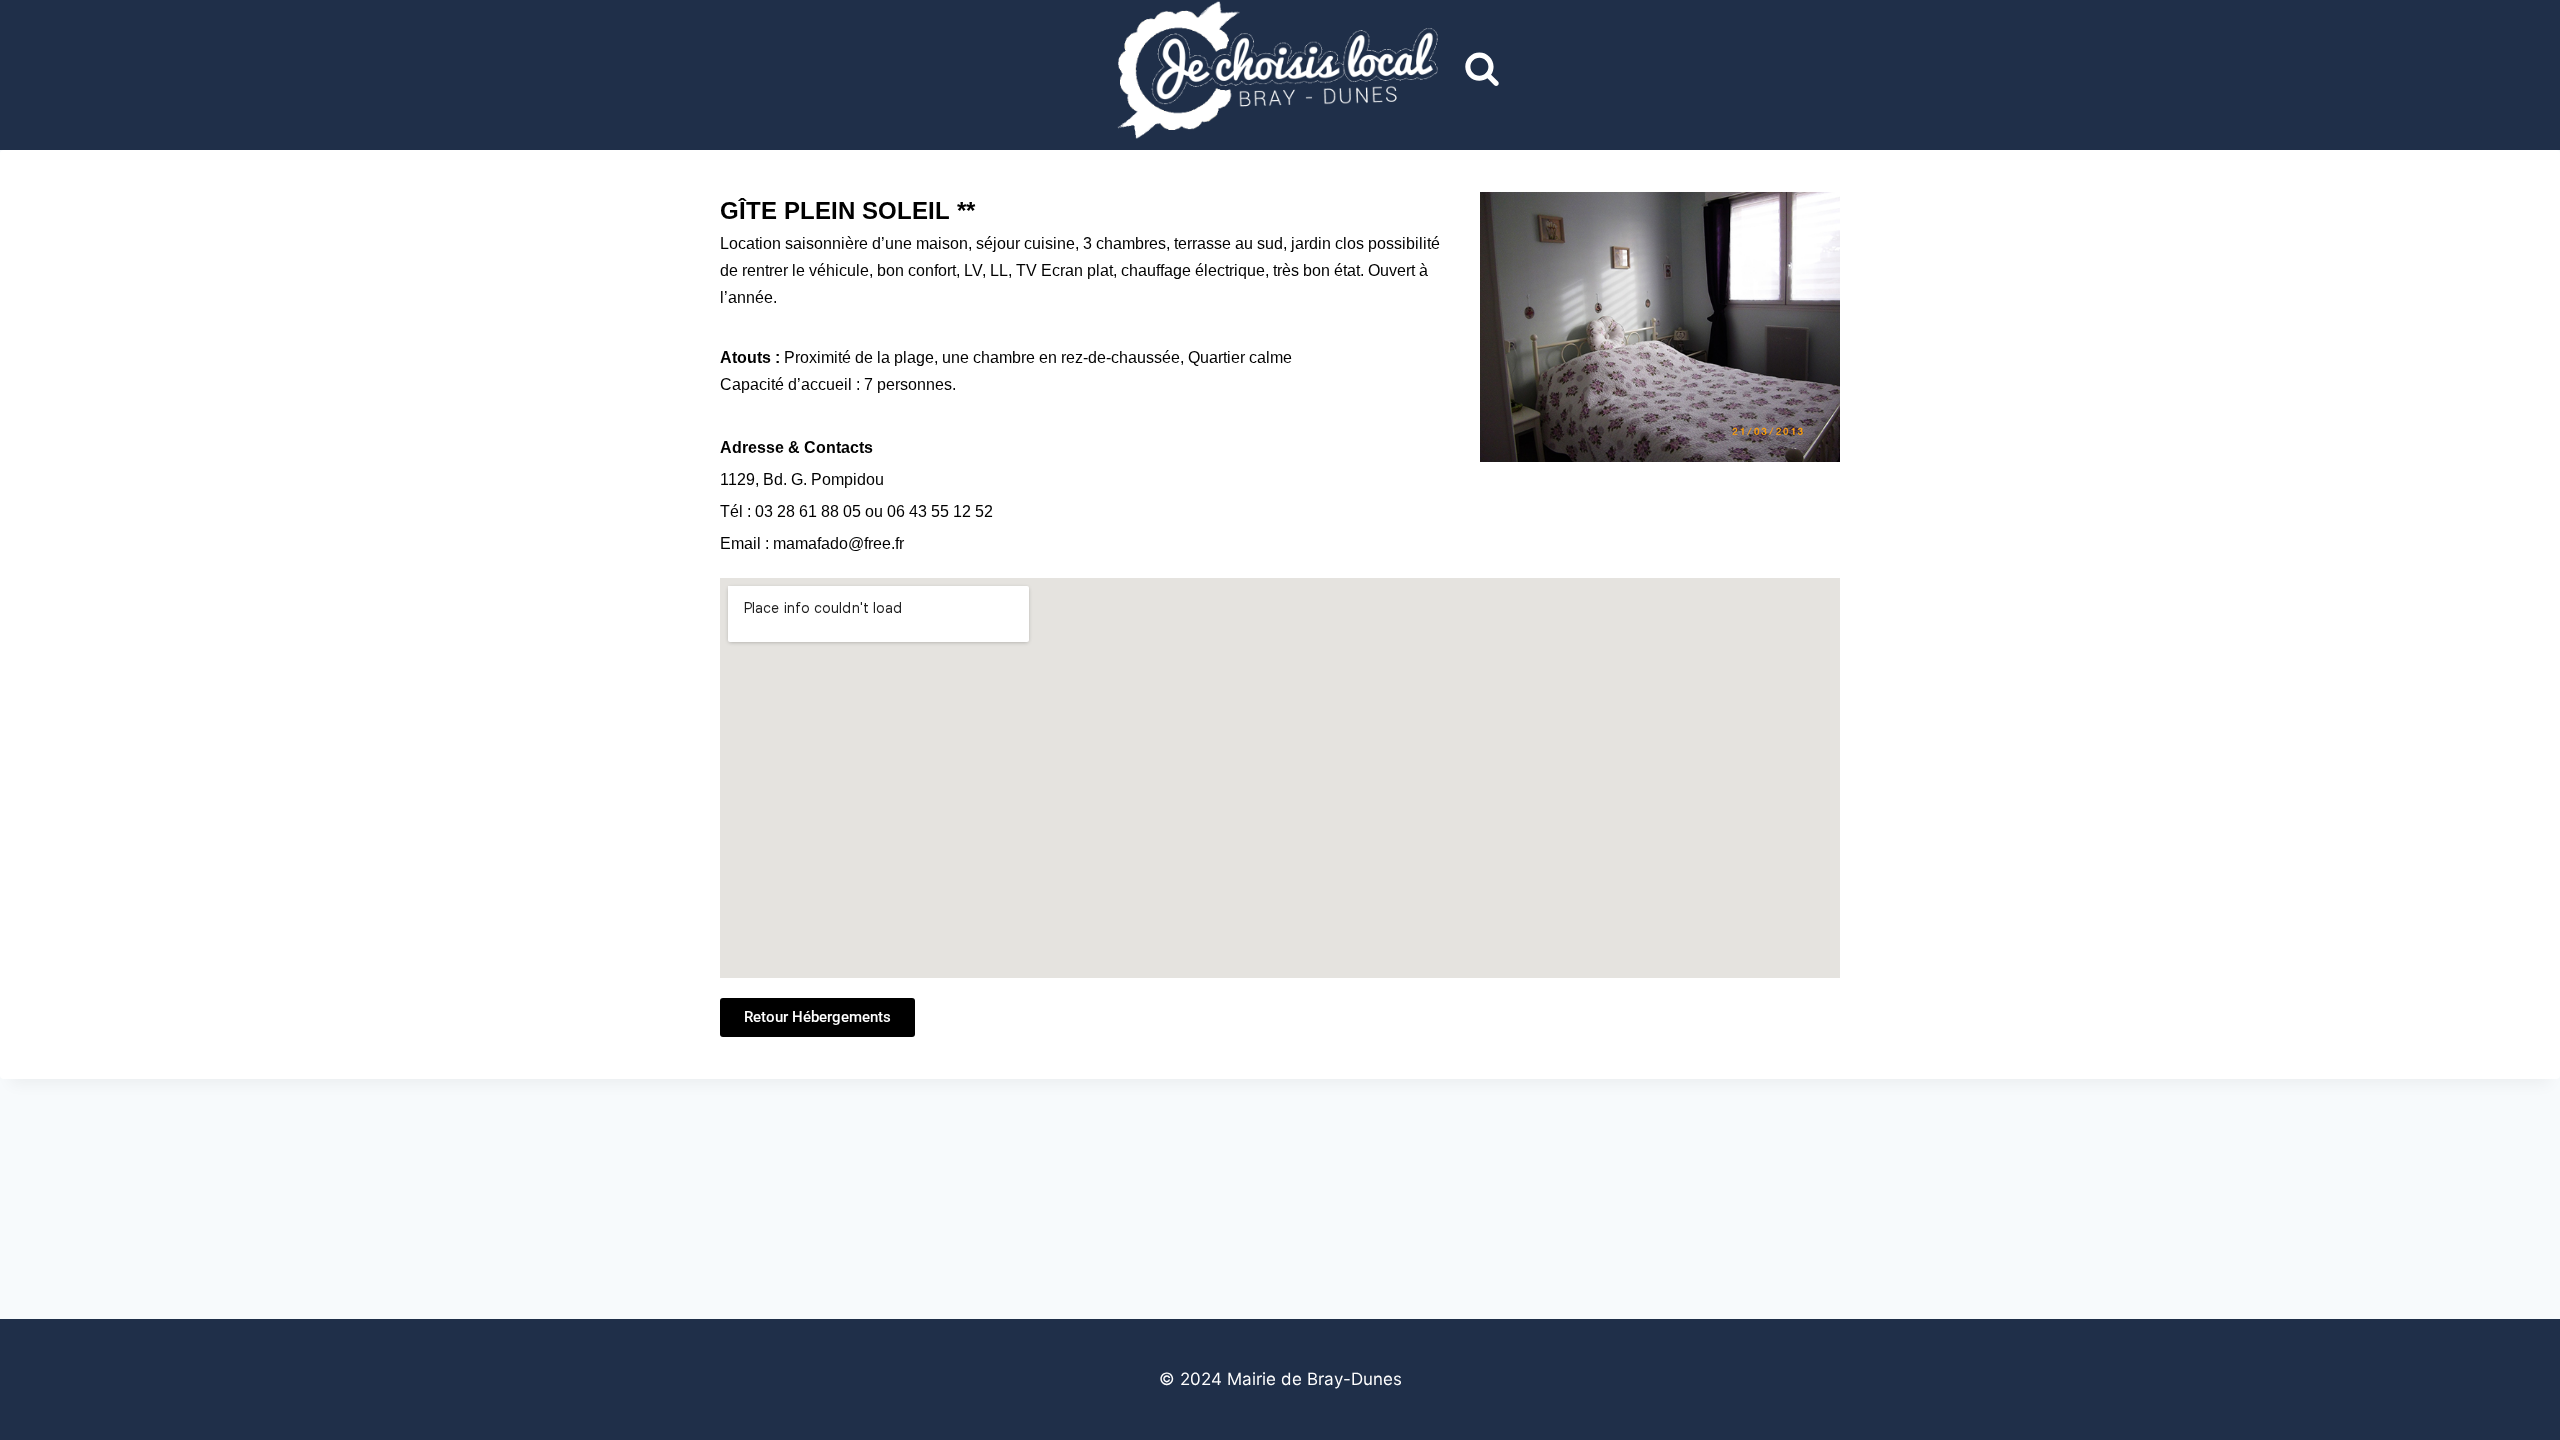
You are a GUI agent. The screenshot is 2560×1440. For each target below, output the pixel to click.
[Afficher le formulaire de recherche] (1482, 70)
